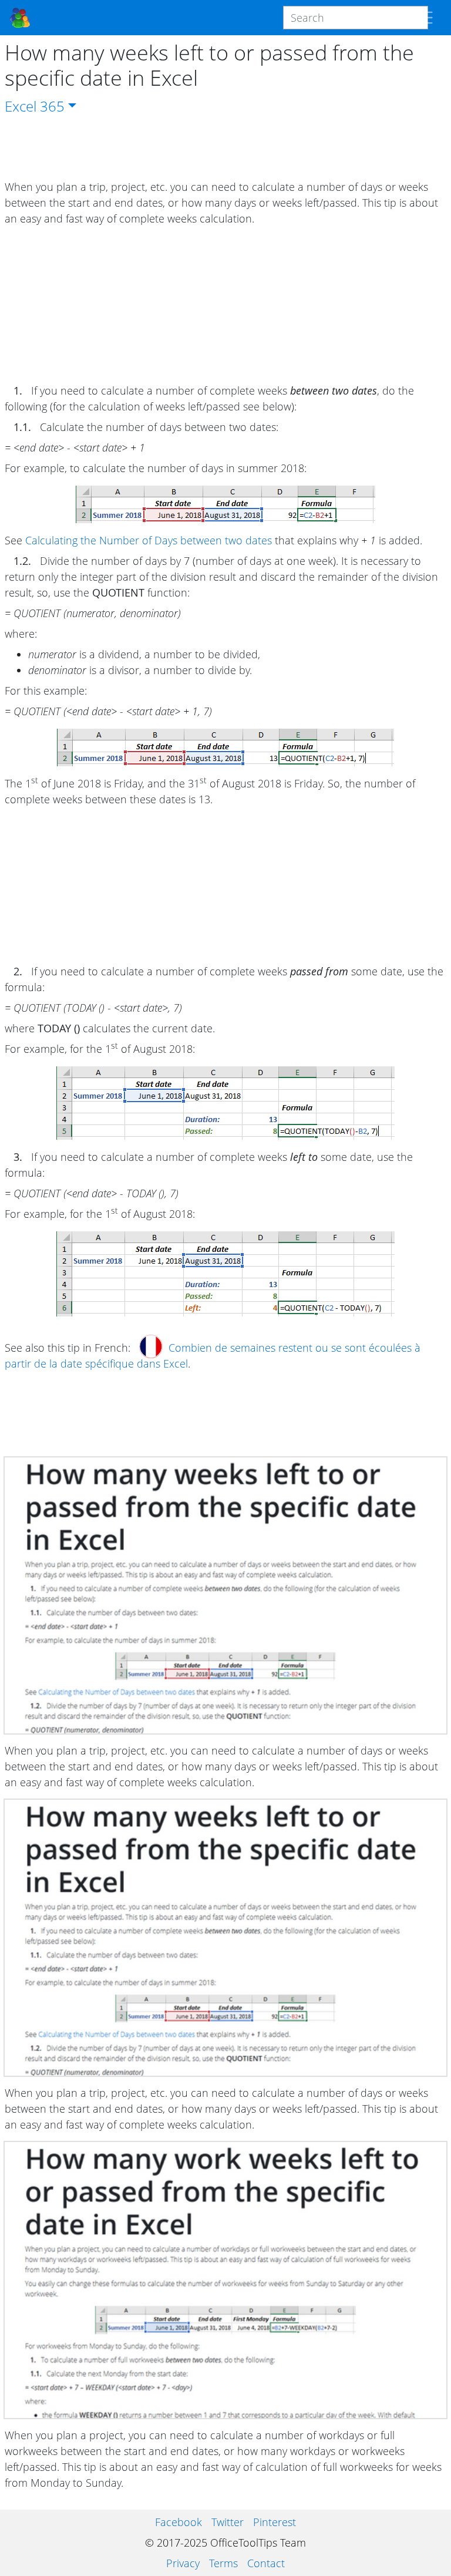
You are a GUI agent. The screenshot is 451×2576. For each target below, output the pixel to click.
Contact (266, 2563)
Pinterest (275, 2522)
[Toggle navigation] (425, 18)
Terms (223, 2563)
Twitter (228, 2522)
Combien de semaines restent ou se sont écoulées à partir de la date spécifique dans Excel (213, 1356)
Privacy (183, 2563)
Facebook (179, 2522)
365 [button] (52, 106)
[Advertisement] (225, 148)
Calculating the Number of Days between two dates (149, 540)
